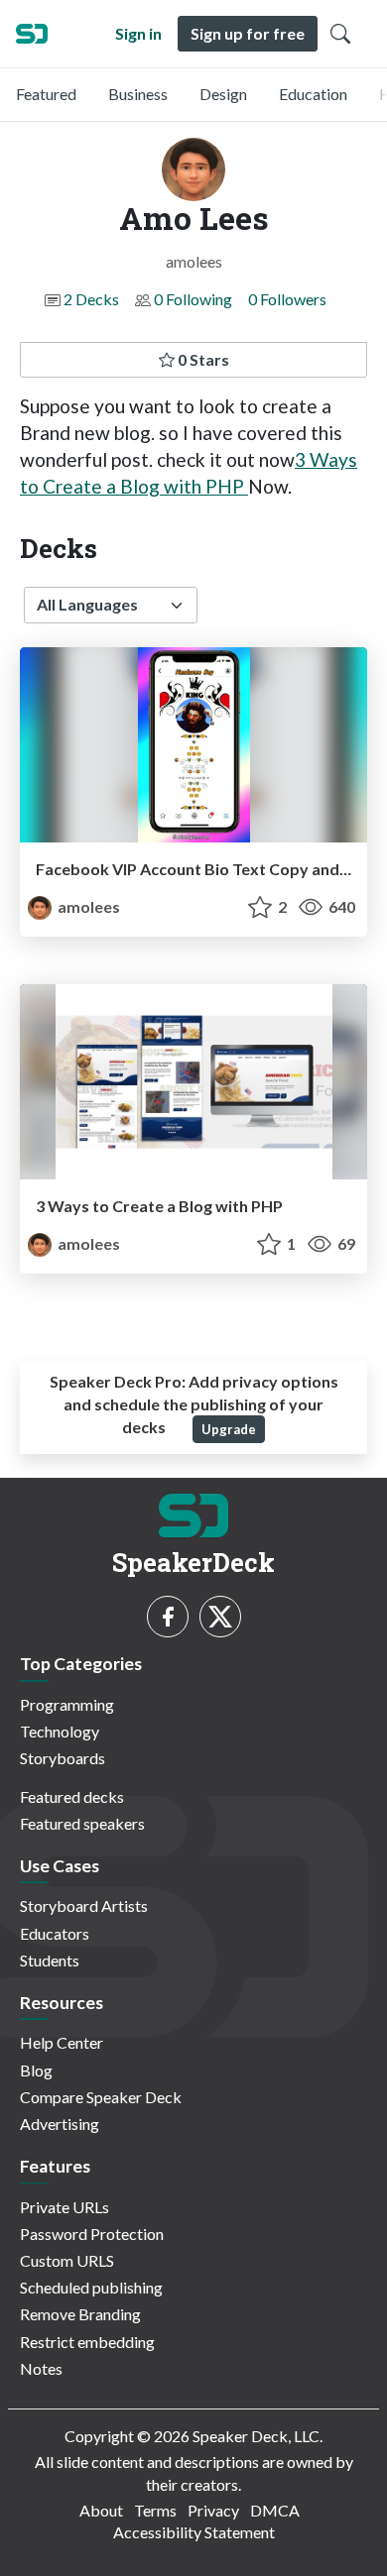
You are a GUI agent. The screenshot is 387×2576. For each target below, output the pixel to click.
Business (138, 94)
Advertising (60, 2124)
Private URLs (64, 2207)
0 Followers (287, 299)
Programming (67, 1704)
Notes (41, 2368)
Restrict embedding (87, 2342)
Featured (46, 94)
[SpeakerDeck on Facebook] (168, 1617)
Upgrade (229, 1429)
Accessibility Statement (194, 2532)
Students (50, 1960)
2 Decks (91, 299)
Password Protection (92, 2234)
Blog (36, 2070)
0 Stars (202, 359)
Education (313, 94)
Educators (55, 1933)
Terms (155, 2510)
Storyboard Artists (84, 1905)
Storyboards (63, 1758)
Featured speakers (82, 1823)
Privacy (213, 2510)
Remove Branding (80, 2314)
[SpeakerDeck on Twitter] (220, 1617)
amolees (87, 906)
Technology (60, 1731)
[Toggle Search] (340, 34)
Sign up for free (248, 33)
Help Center (62, 2042)
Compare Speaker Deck (101, 2097)
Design (223, 94)
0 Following (193, 299)
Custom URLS (67, 2260)
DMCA (275, 2510)
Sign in (138, 33)
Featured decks (72, 1796)
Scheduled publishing (91, 2287)
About (101, 2510)
